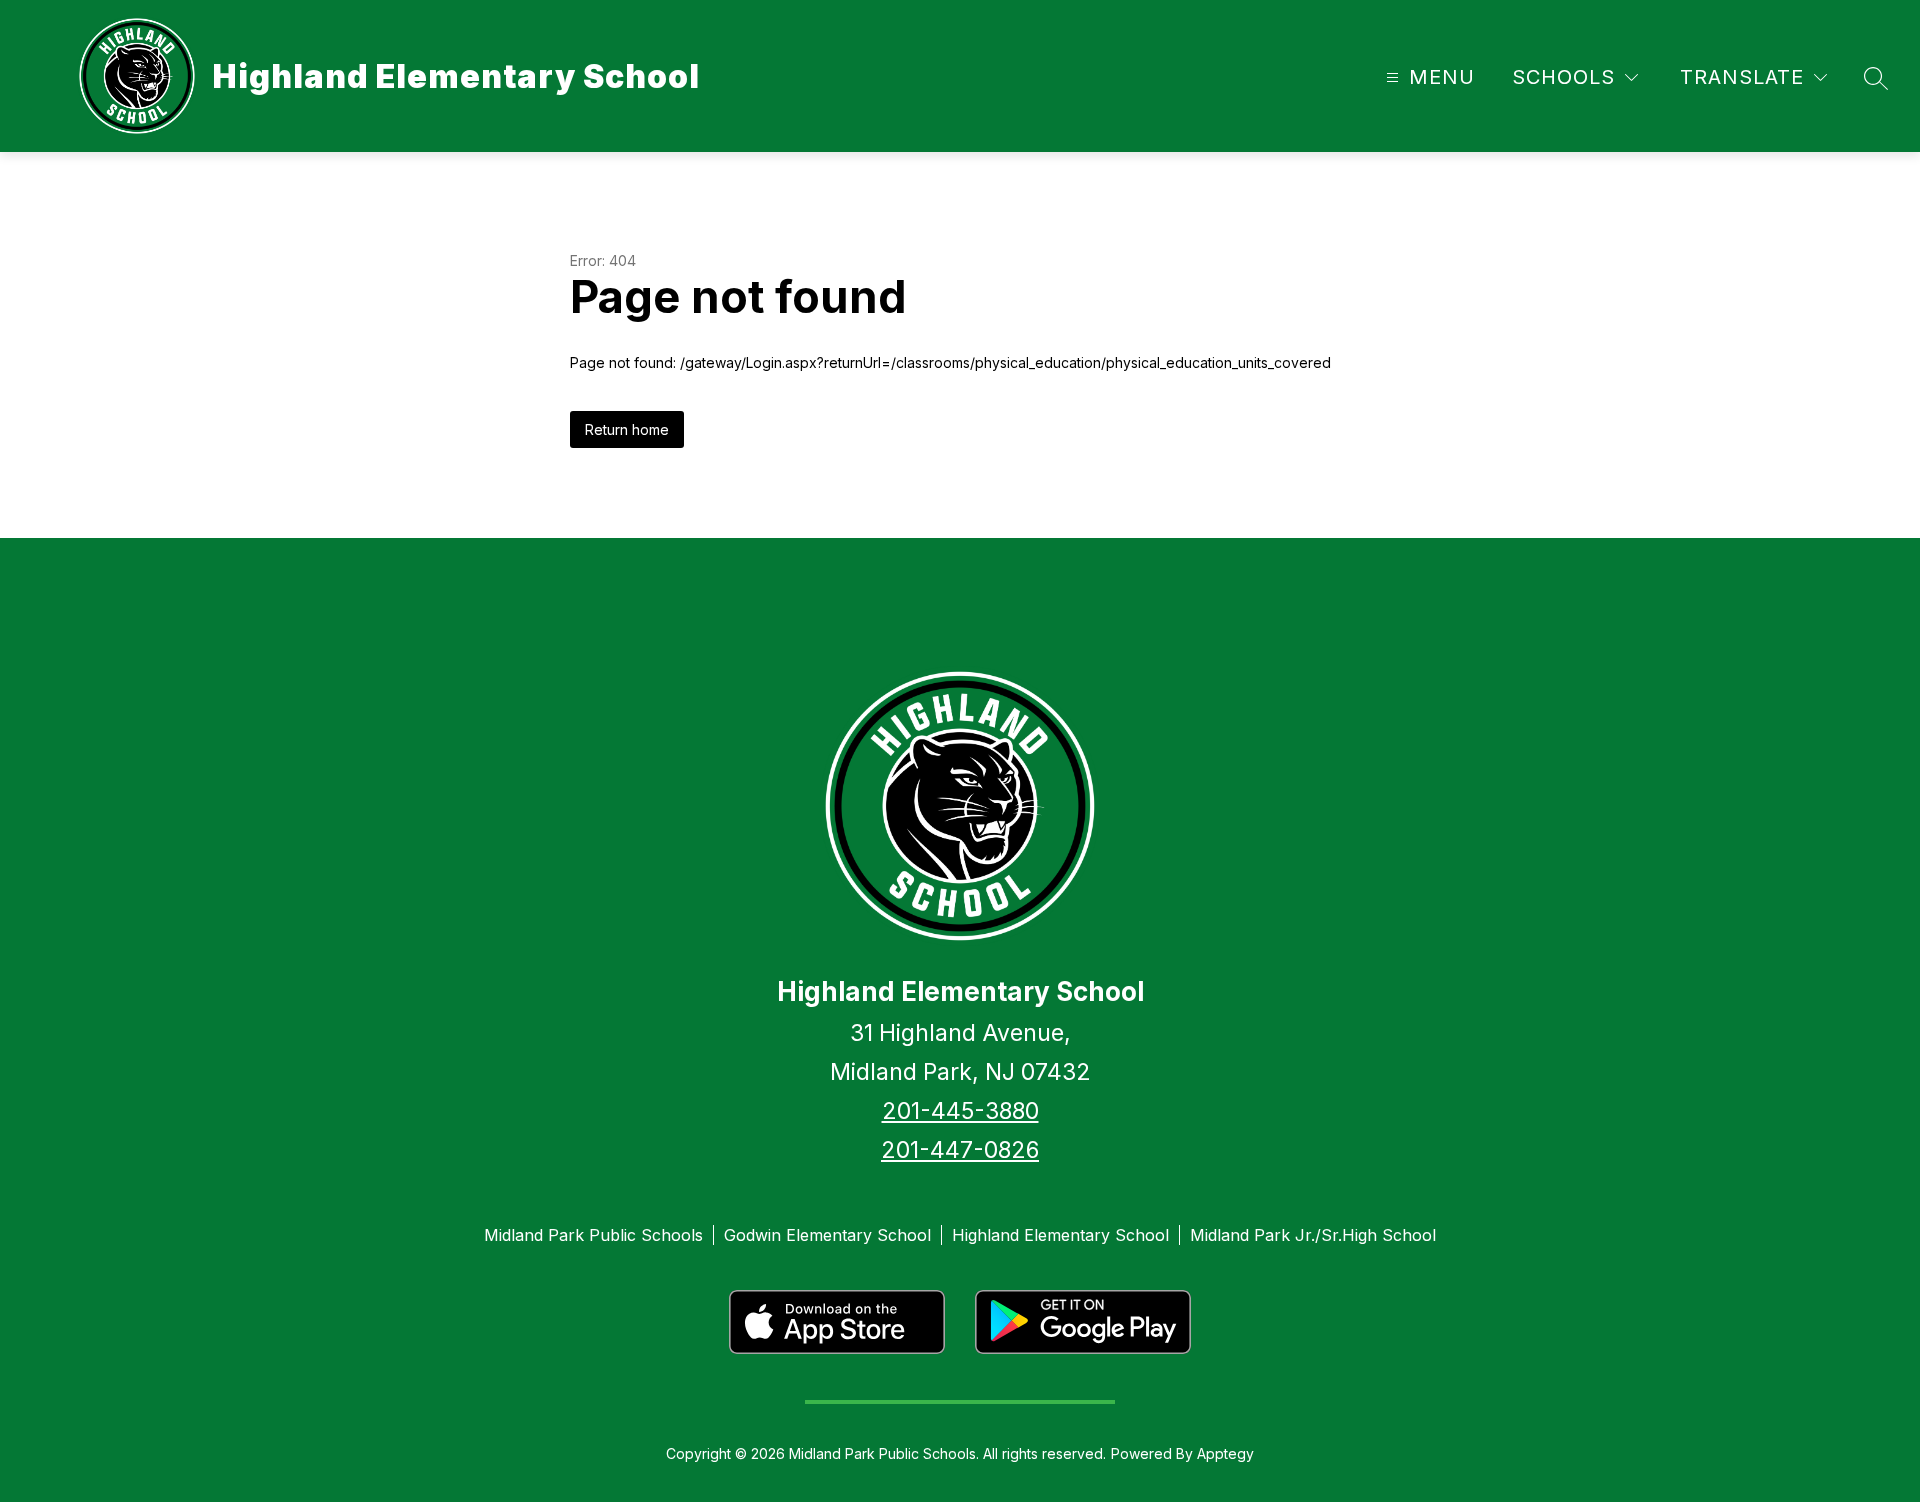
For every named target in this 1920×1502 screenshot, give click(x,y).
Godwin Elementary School (827, 1235)
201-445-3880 (960, 1111)
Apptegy (1225, 1453)
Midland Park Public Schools (593, 1235)
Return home (627, 429)
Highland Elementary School (1060, 1235)
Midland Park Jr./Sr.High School (1313, 1235)
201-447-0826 (960, 1150)
